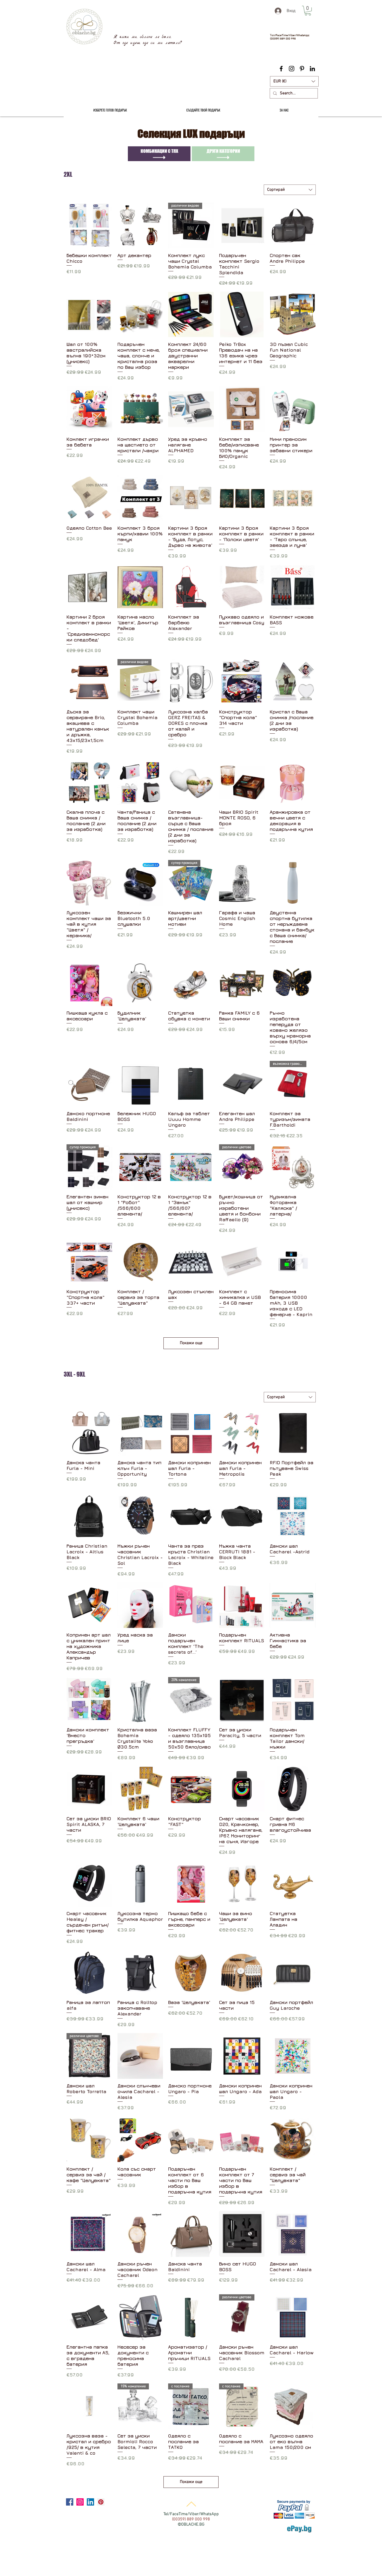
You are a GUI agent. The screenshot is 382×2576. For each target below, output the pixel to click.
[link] (308, 11)
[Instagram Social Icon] (80, 2502)
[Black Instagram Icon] (292, 69)
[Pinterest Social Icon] (101, 2502)
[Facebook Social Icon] (70, 2502)
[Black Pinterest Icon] (302, 69)
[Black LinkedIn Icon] (312, 69)
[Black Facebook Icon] (281, 69)
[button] (294, 81)
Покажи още (191, 1343)
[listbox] (294, 81)
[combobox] (290, 190)
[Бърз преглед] (89, 226)
